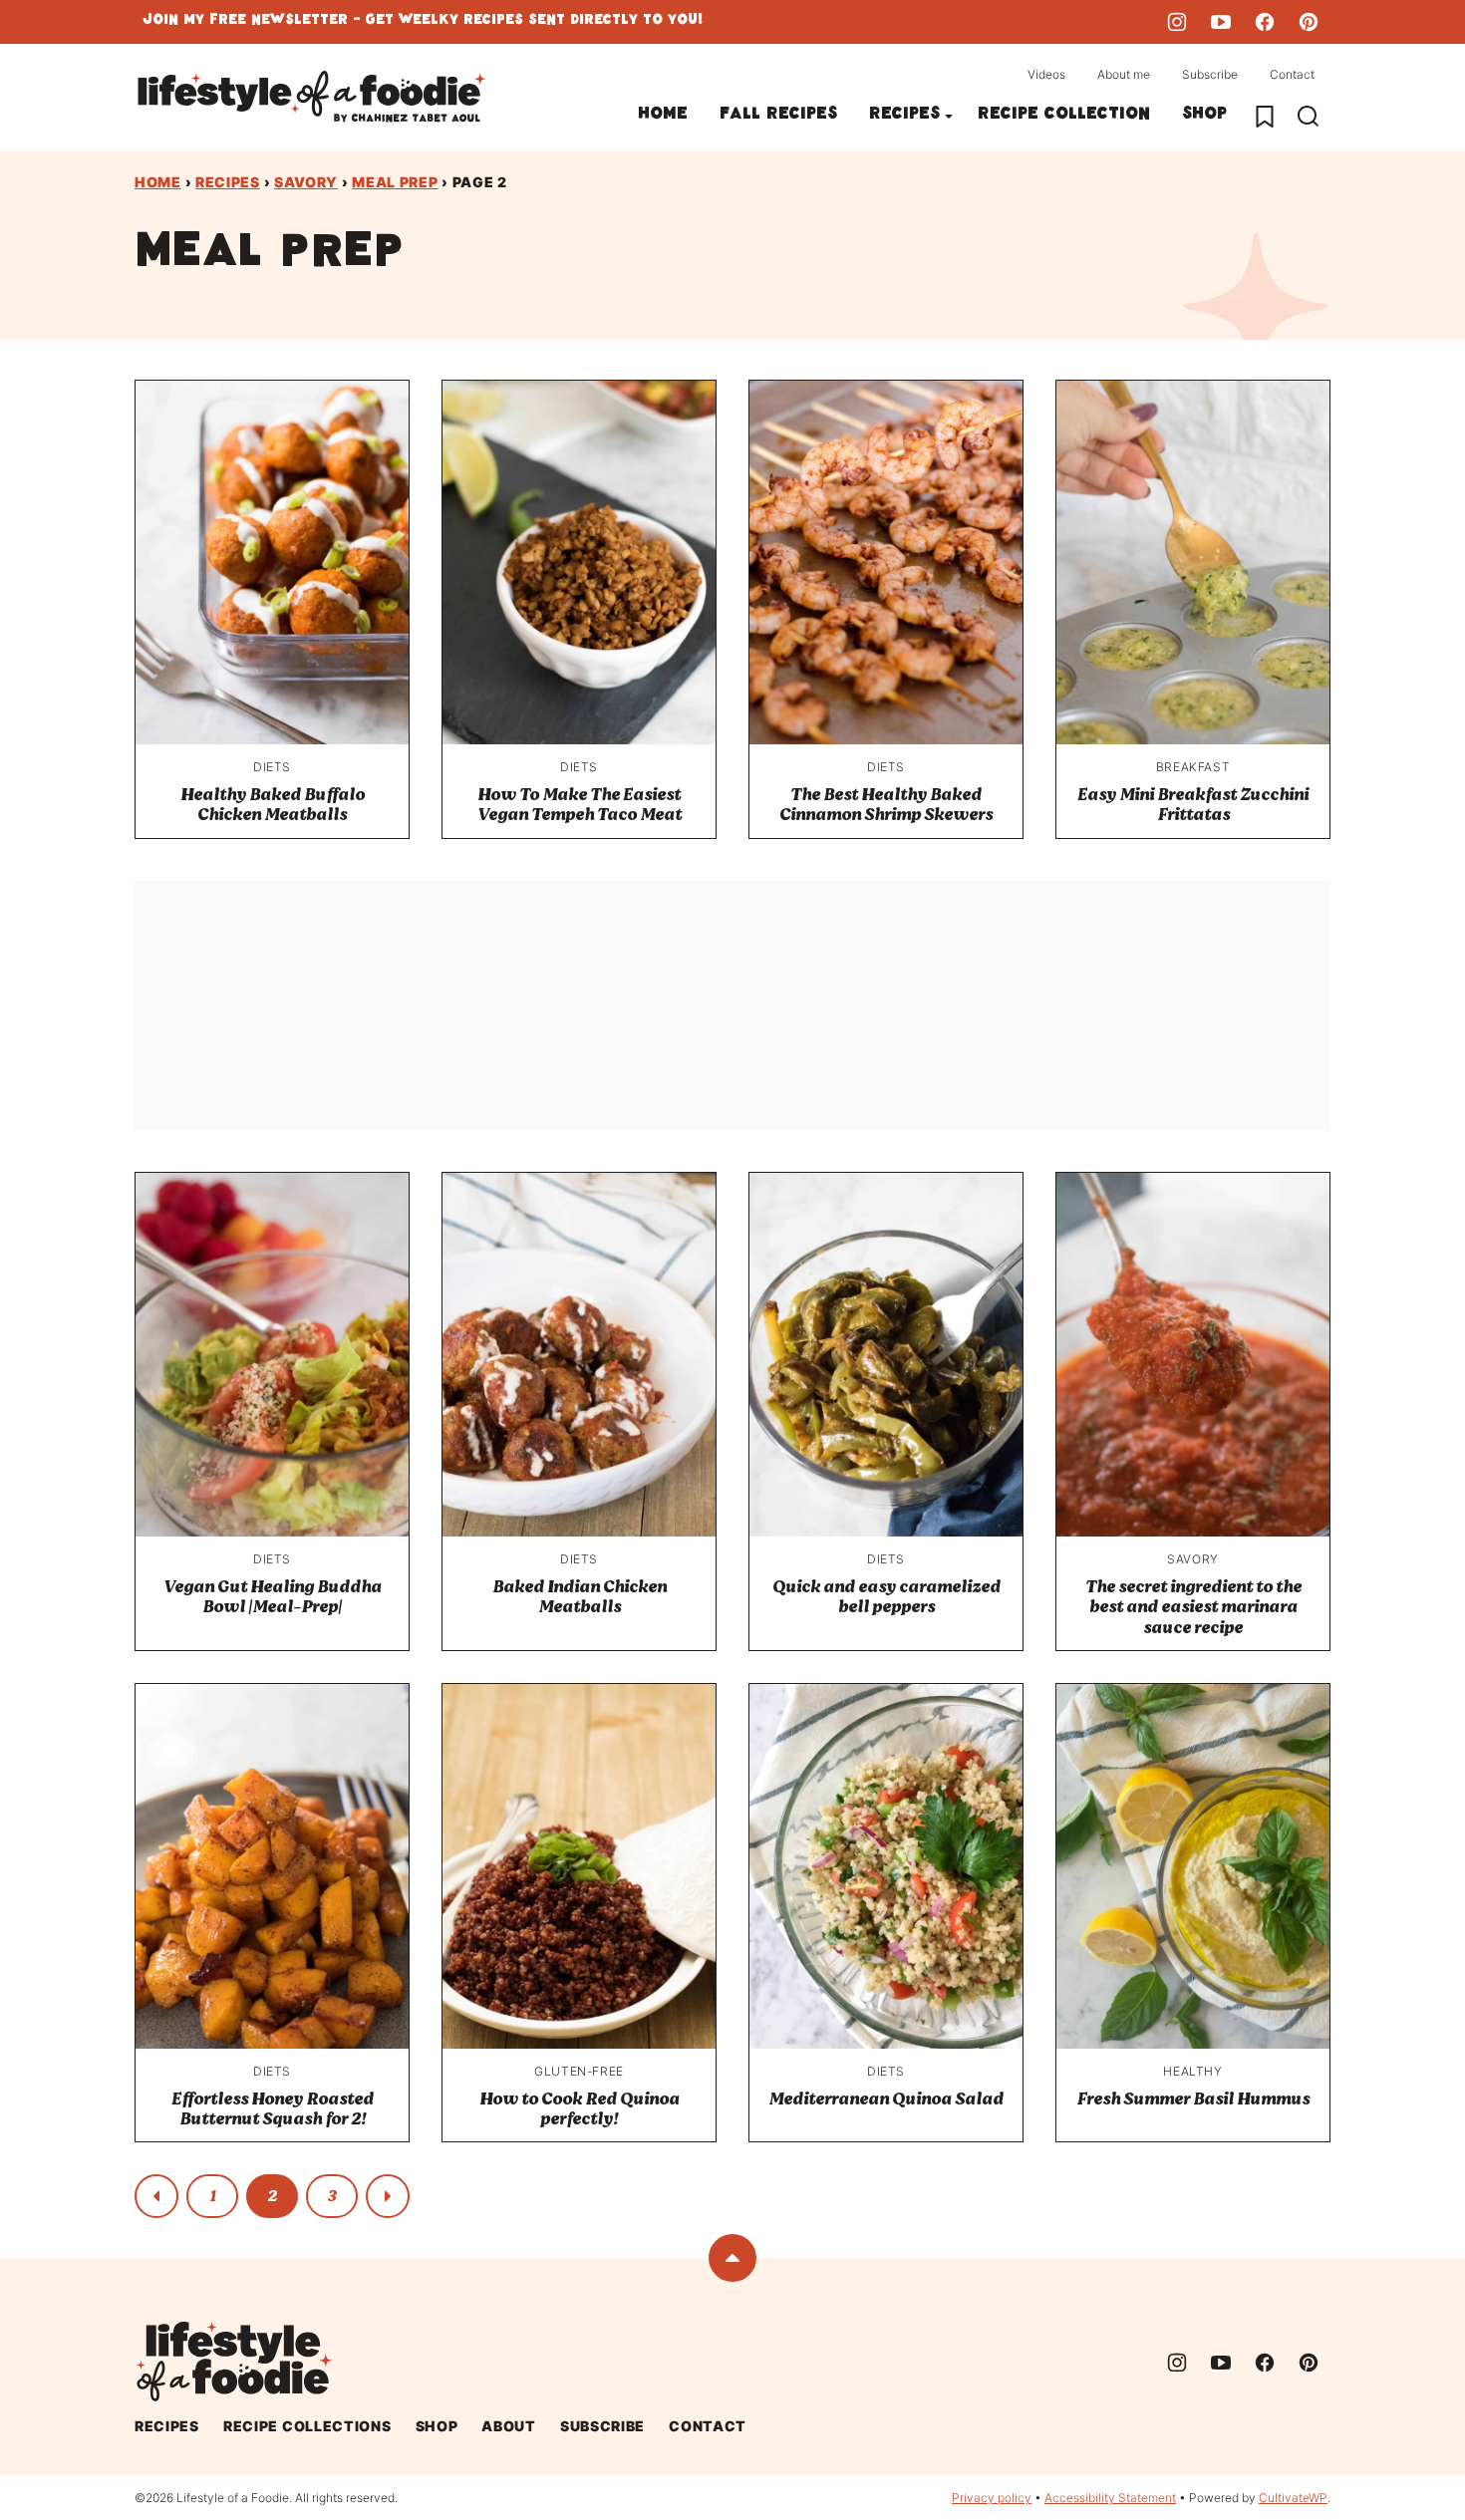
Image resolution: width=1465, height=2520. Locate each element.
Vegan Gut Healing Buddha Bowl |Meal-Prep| (273, 1597)
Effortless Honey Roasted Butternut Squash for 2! (273, 2109)
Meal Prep (395, 182)
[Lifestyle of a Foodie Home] (312, 97)
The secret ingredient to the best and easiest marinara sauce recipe (1193, 1607)
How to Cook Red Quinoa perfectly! (580, 2109)
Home (663, 116)
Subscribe (1210, 74)
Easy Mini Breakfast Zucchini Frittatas (1193, 805)
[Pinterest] (1309, 22)
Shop (1204, 116)
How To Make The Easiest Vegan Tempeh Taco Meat (580, 805)
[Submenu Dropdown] (949, 117)
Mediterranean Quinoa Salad (886, 2099)
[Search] (1309, 117)
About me (1124, 74)
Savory (306, 182)
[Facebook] (1265, 22)
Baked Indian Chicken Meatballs (580, 1597)
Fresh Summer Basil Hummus (1193, 2099)
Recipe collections (307, 2426)
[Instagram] (1177, 22)
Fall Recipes (778, 116)
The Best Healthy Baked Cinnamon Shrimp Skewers (886, 805)
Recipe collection (1064, 116)
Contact (1292, 74)
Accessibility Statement (1110, 2498)
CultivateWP (1293, 2498)
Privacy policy (992, 2498)
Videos (1046, 74)
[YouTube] (1221, 22)
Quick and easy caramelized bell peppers (886, 1597)
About (509, 2426)
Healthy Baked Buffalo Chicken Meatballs (273, 805)
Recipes (904, 116)
